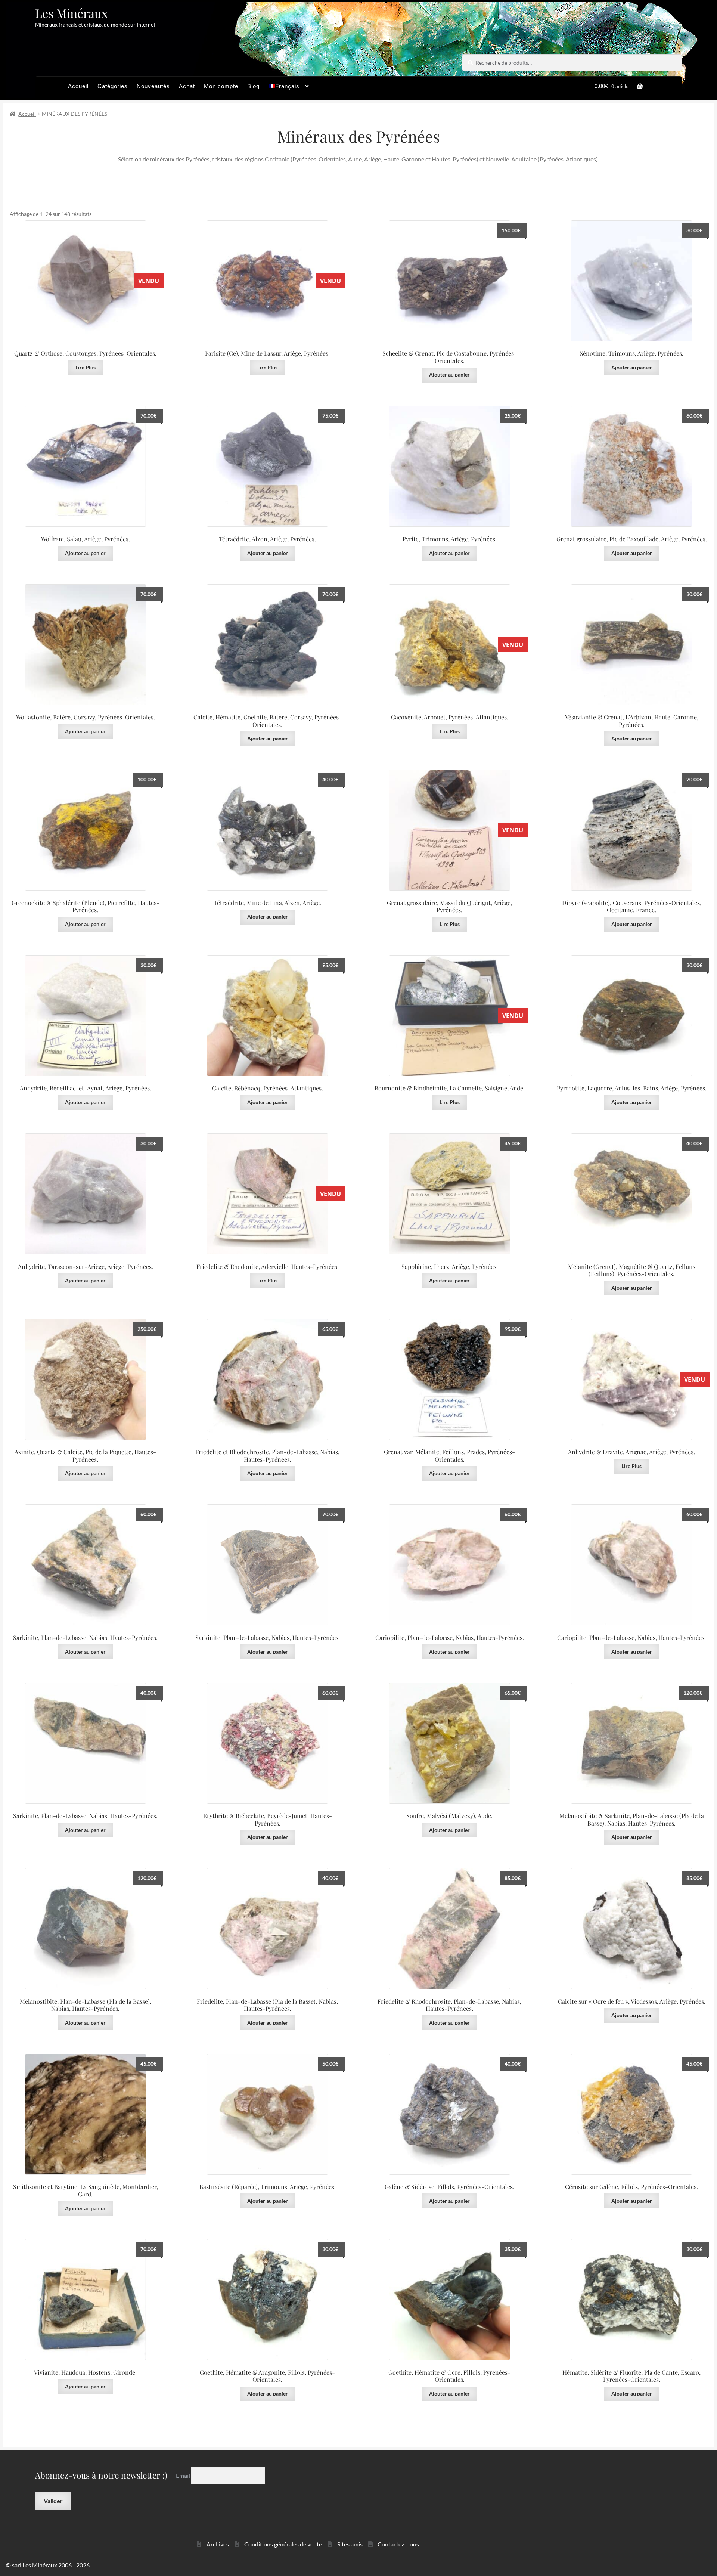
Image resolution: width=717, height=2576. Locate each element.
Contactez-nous (398, 2544)
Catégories (113, 86)
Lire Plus (450, 924)
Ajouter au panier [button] (449, 374)
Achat (187, 86)
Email (184, 2475)
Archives (218, 2544)
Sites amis (350, 2544)
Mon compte (221, 86)
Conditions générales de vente (283, 2544)
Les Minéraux (72, 13)
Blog (253, 86)
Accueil (78, 86)
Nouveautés (153, 86)
